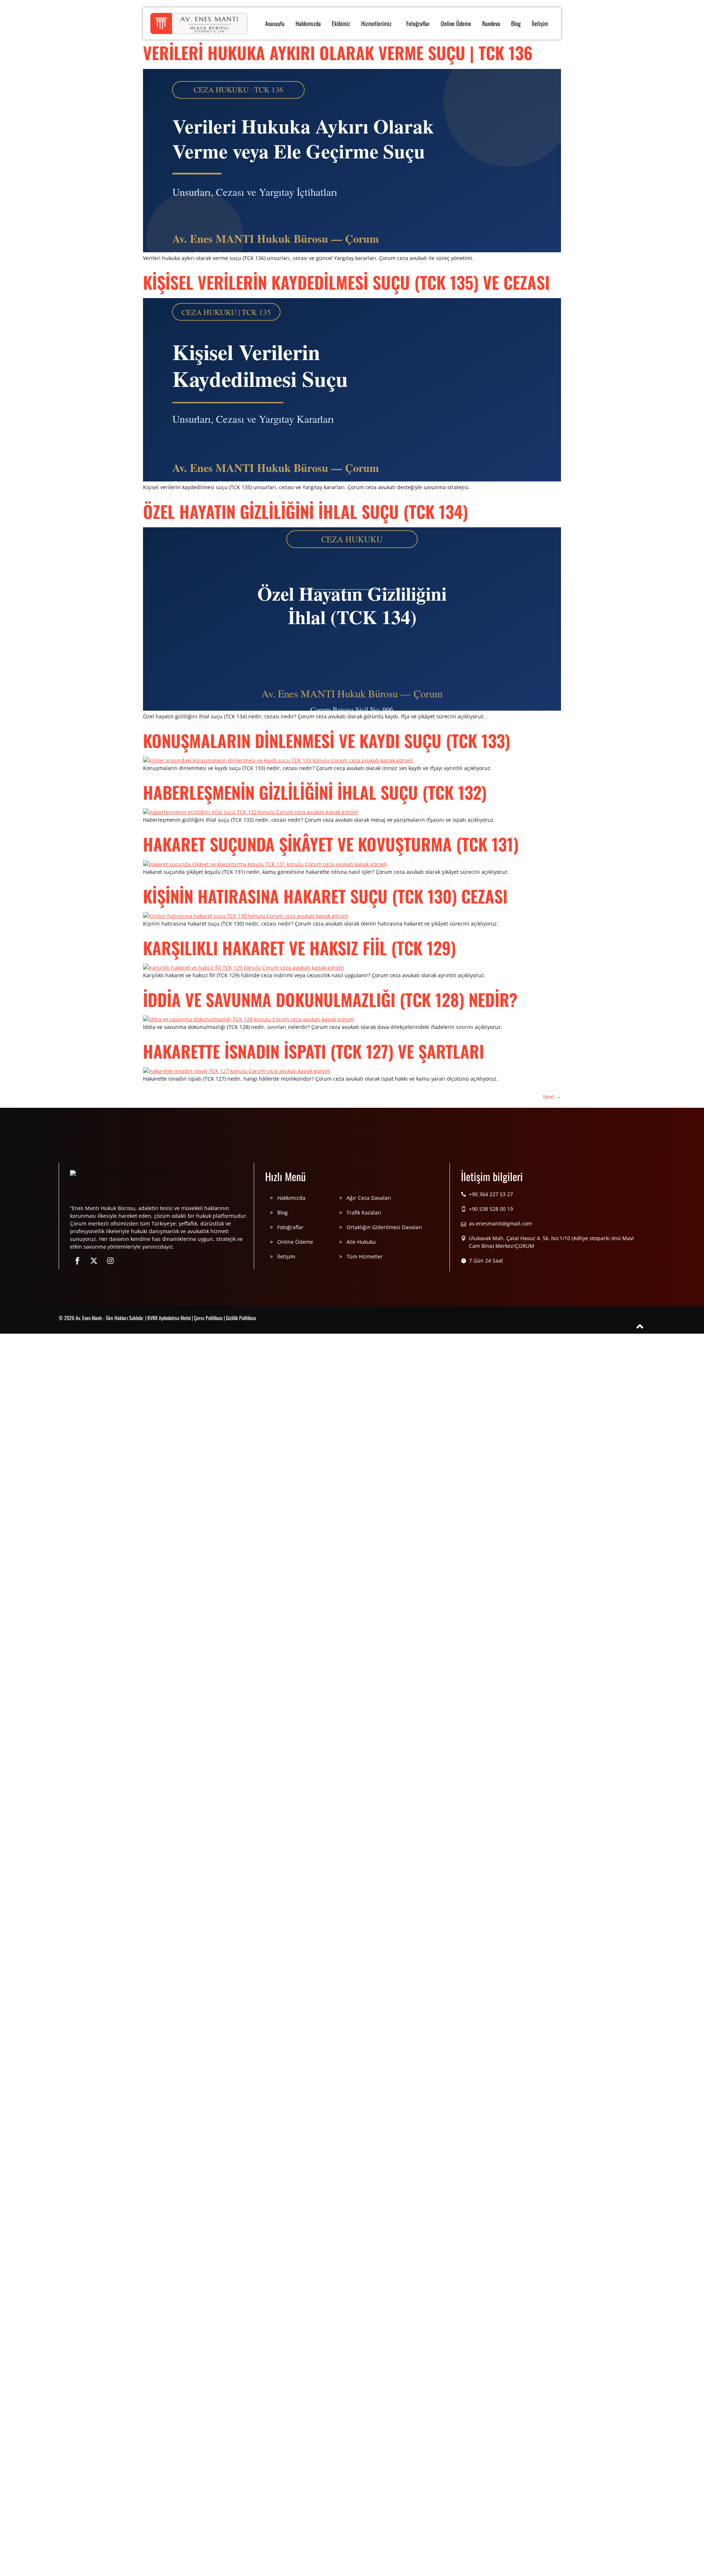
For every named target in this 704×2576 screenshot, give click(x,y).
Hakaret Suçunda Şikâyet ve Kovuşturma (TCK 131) (331, 844)
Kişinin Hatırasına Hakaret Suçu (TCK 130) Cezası (325, 896)
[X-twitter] (94, 1261)
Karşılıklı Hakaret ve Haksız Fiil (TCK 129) (299, 948)
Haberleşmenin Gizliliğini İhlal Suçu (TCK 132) (315, 792)
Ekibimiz (341, 23)
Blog (516, 23)
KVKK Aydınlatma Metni (169, 1318)
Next (552, 1097)
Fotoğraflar (418, 23)
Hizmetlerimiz (376, 23)
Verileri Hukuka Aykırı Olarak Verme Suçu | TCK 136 (338, 52)
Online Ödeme (456, 23)
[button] (378, 23)
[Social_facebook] (77, 1261)
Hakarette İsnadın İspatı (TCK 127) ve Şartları (313, 1051)
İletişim (540, 23)
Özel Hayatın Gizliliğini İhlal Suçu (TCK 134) (305, 511)
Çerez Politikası (208, 1318)
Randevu (491, 23)
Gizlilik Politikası (241, 1318)
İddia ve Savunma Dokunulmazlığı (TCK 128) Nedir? (330, 999)
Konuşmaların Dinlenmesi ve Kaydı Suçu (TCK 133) (327, 740)
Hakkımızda (308, 23)
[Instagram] (110, 1261)
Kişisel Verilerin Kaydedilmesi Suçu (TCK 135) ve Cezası (346, 282)
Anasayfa (275, 23)
